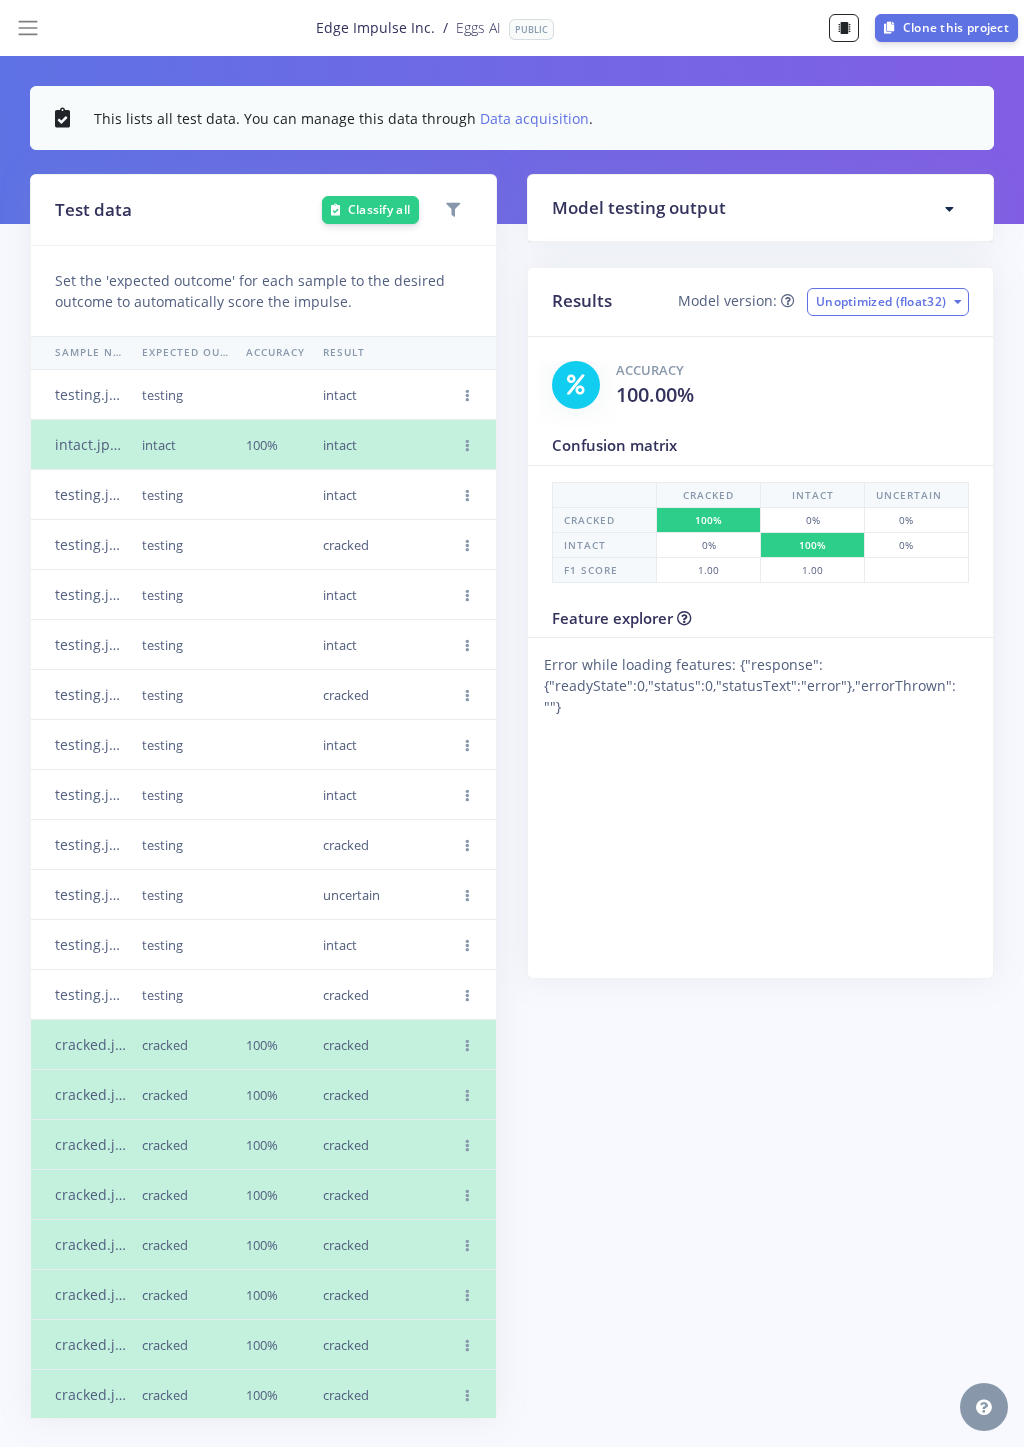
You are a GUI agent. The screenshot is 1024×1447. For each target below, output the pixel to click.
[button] (468, 396)
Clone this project (954, 27)
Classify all (377, 209)
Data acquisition (534, 118)
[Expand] (950, 209)
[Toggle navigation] (28, 28)
